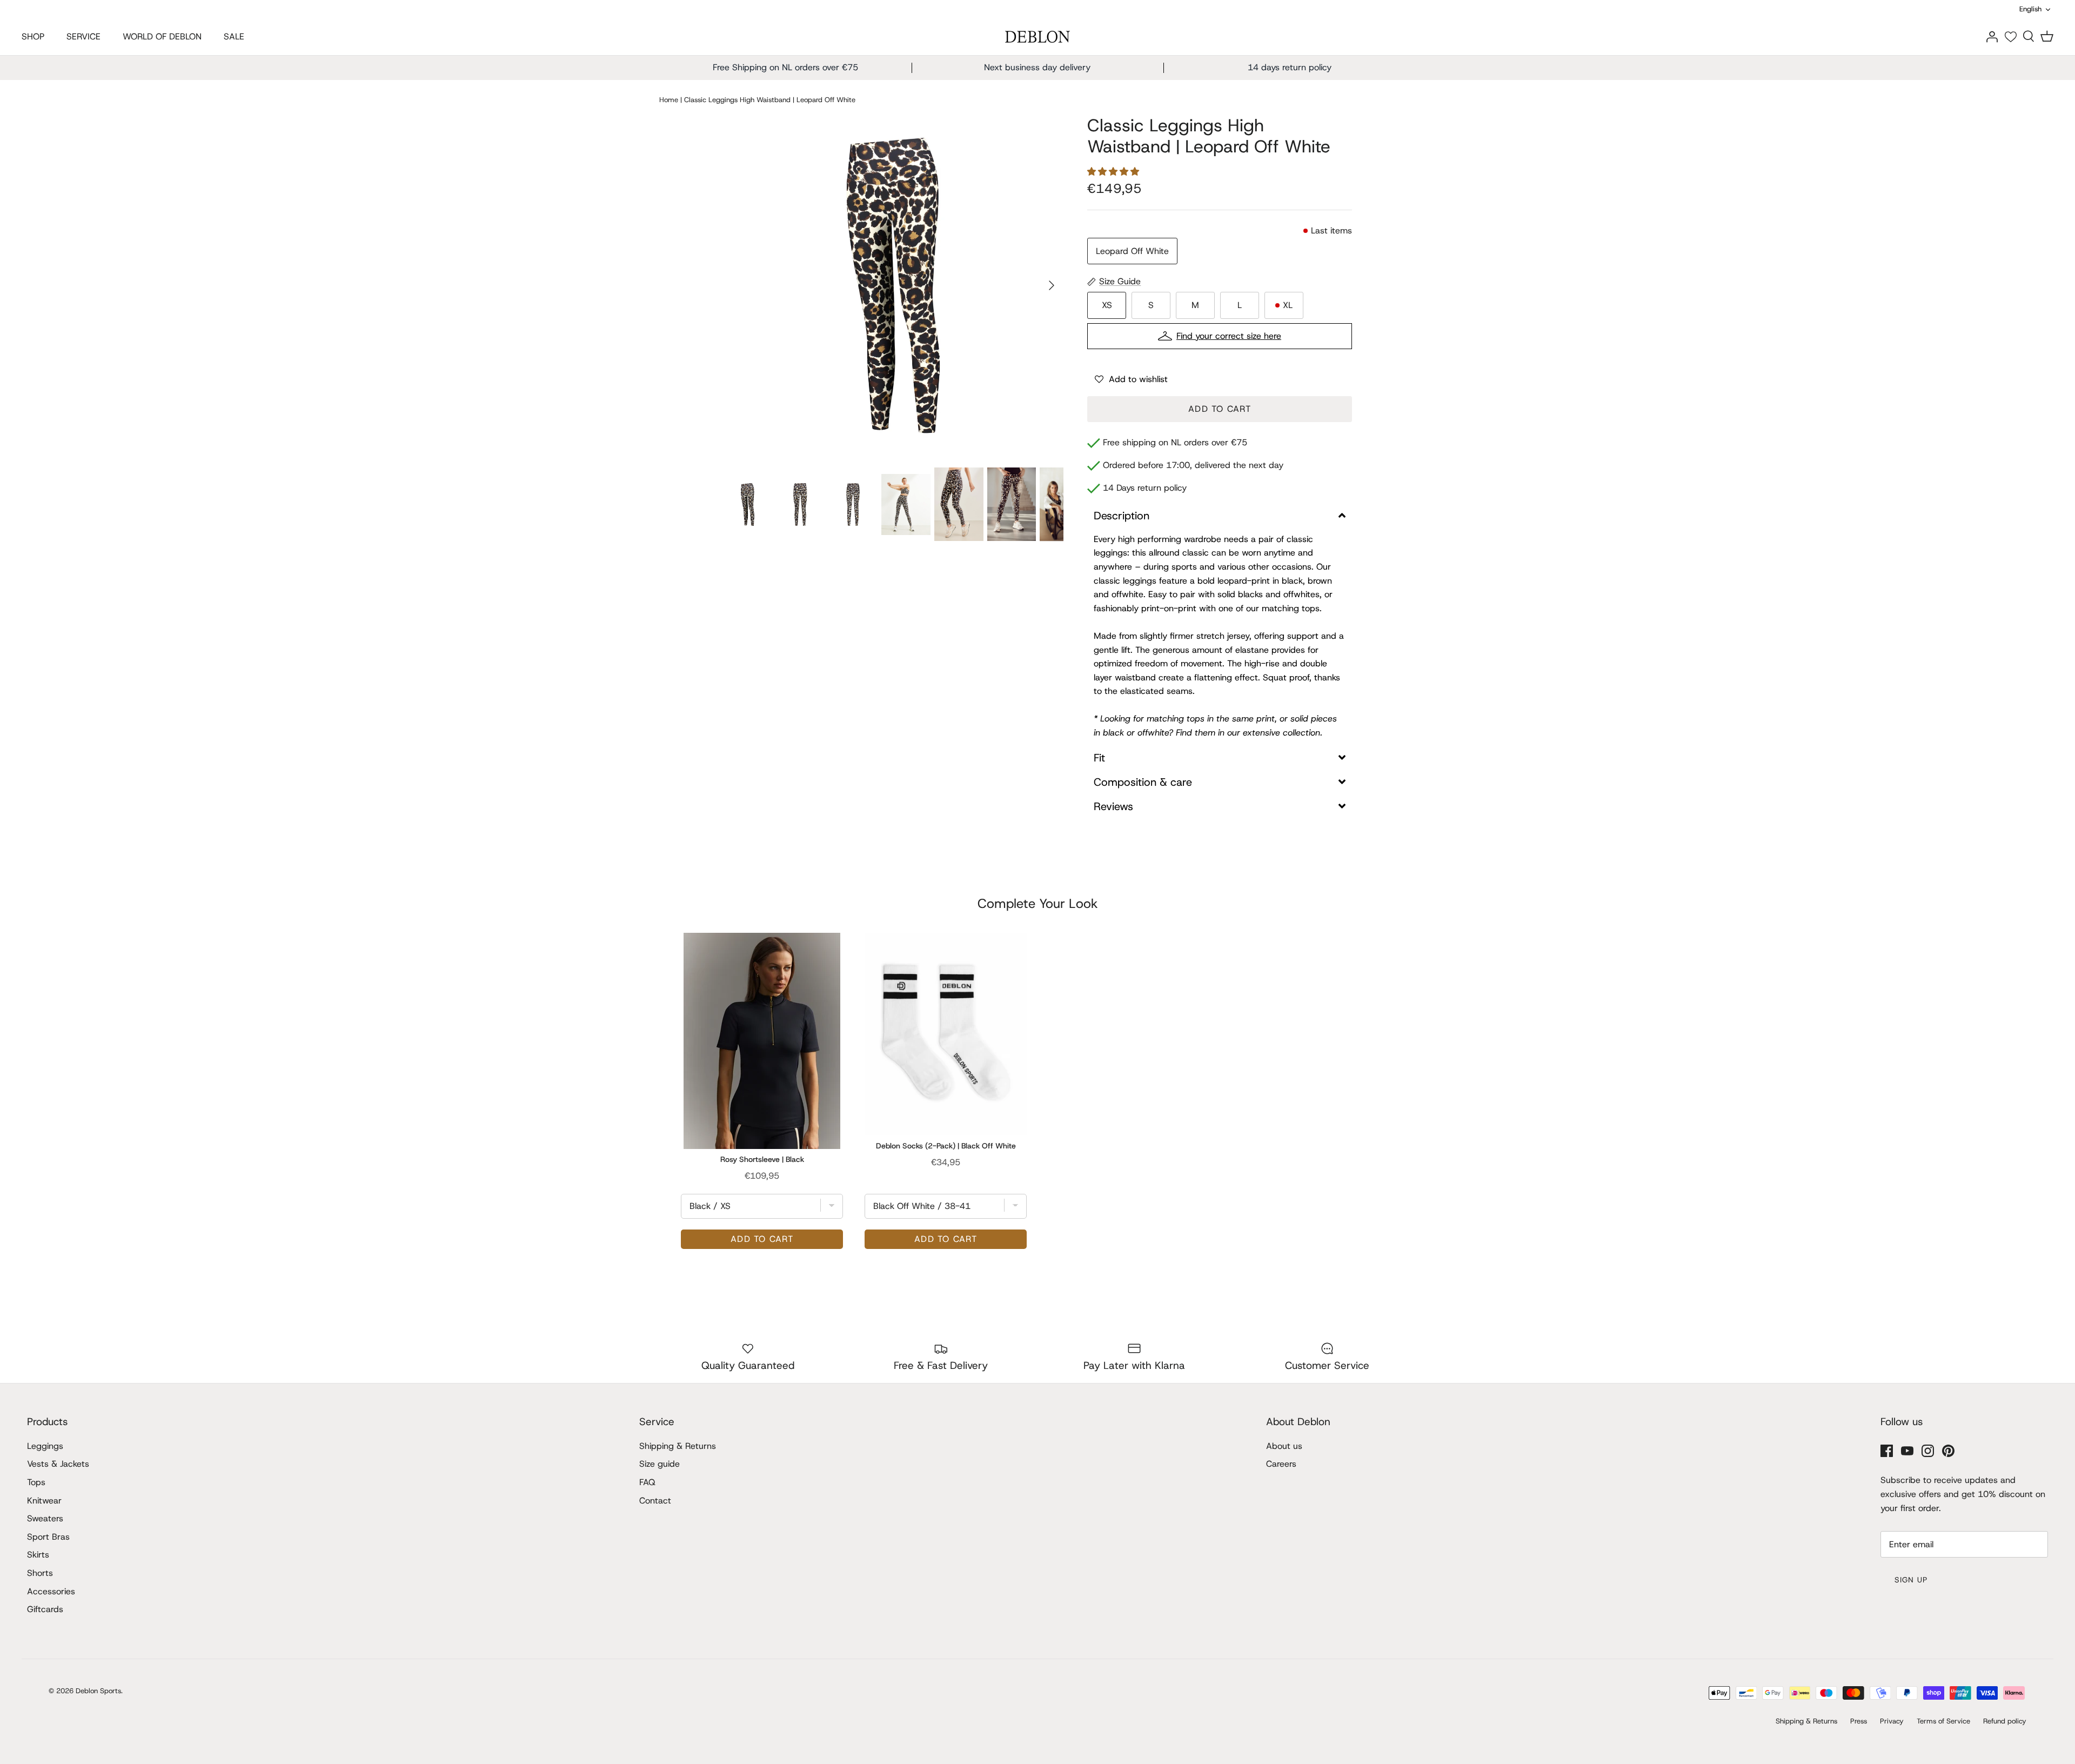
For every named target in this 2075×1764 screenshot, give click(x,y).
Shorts (40, 1573)
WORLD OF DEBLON (162, 36)
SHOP (33, 36)
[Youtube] (1907, 1451)
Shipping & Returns (678, 1446)
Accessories (51, 1591)
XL (1288, 305)
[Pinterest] (1948, 1451)
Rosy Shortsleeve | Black (762, 1159)
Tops (36, 1482)
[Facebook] (1887, 1451)
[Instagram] (1928, 1451)
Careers (1281, 1464)
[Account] (1992, 36)
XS (1107, 305)
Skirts (38, 1555)
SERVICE (83, 36)
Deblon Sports (98, 1691)
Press (1859, 1721)
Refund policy (2005, 1721)
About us (1284, 1446)
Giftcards (45, 1609)
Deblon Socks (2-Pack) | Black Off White (946, 1146)
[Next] (1052, 285)
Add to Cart (1220, 409)
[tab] (1220, 516)
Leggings (45, 1446)
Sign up (1911, 1580)
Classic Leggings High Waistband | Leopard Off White (770, 99)
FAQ (647, 1482)
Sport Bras (48, 1537)
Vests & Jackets (58, 1464)
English (2030, 9)
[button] (1115, 172)
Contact (655, 1501)
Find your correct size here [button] (1229, 336)
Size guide (660, 1464)
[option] (893, 285)
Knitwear (44, 1501)
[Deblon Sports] (1037, 37)
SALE (234, 36)
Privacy (1892, 1721)
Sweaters (45, 1518)
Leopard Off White (1132, 251)
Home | (671, 99)
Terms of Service (1943, 1721)
